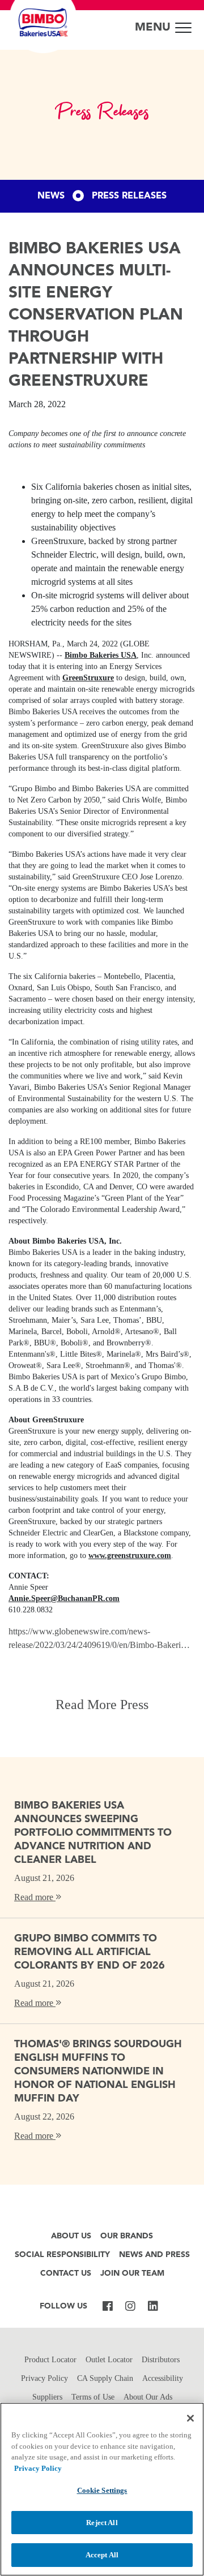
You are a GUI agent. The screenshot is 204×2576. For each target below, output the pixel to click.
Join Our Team (132, 2274)
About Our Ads (148, 2397)
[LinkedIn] (153, 2307)
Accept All (102, 2555)
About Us (71, 2236)
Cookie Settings (102, 2490)
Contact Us (66, 2274)
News (51, 196)
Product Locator (50, 2360)
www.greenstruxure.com (130, 1555)
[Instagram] (130, 2307)
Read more (35, 1897)
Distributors (161, 2360)
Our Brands (127, 2236)
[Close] (190, 2418)
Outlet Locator (109, 2360)
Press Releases (129, 196)
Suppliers (47, 2397)
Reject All (102, 2523)
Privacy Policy (44, 2378)
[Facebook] (108, 2307)
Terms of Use (93, 2397)
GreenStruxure (88, 678)
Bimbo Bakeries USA (101, 655)
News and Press (154, 2255)
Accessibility (163, 2378)
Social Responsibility (62, 2255)
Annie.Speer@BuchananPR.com (64, 1598)
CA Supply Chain (105, 2378)
